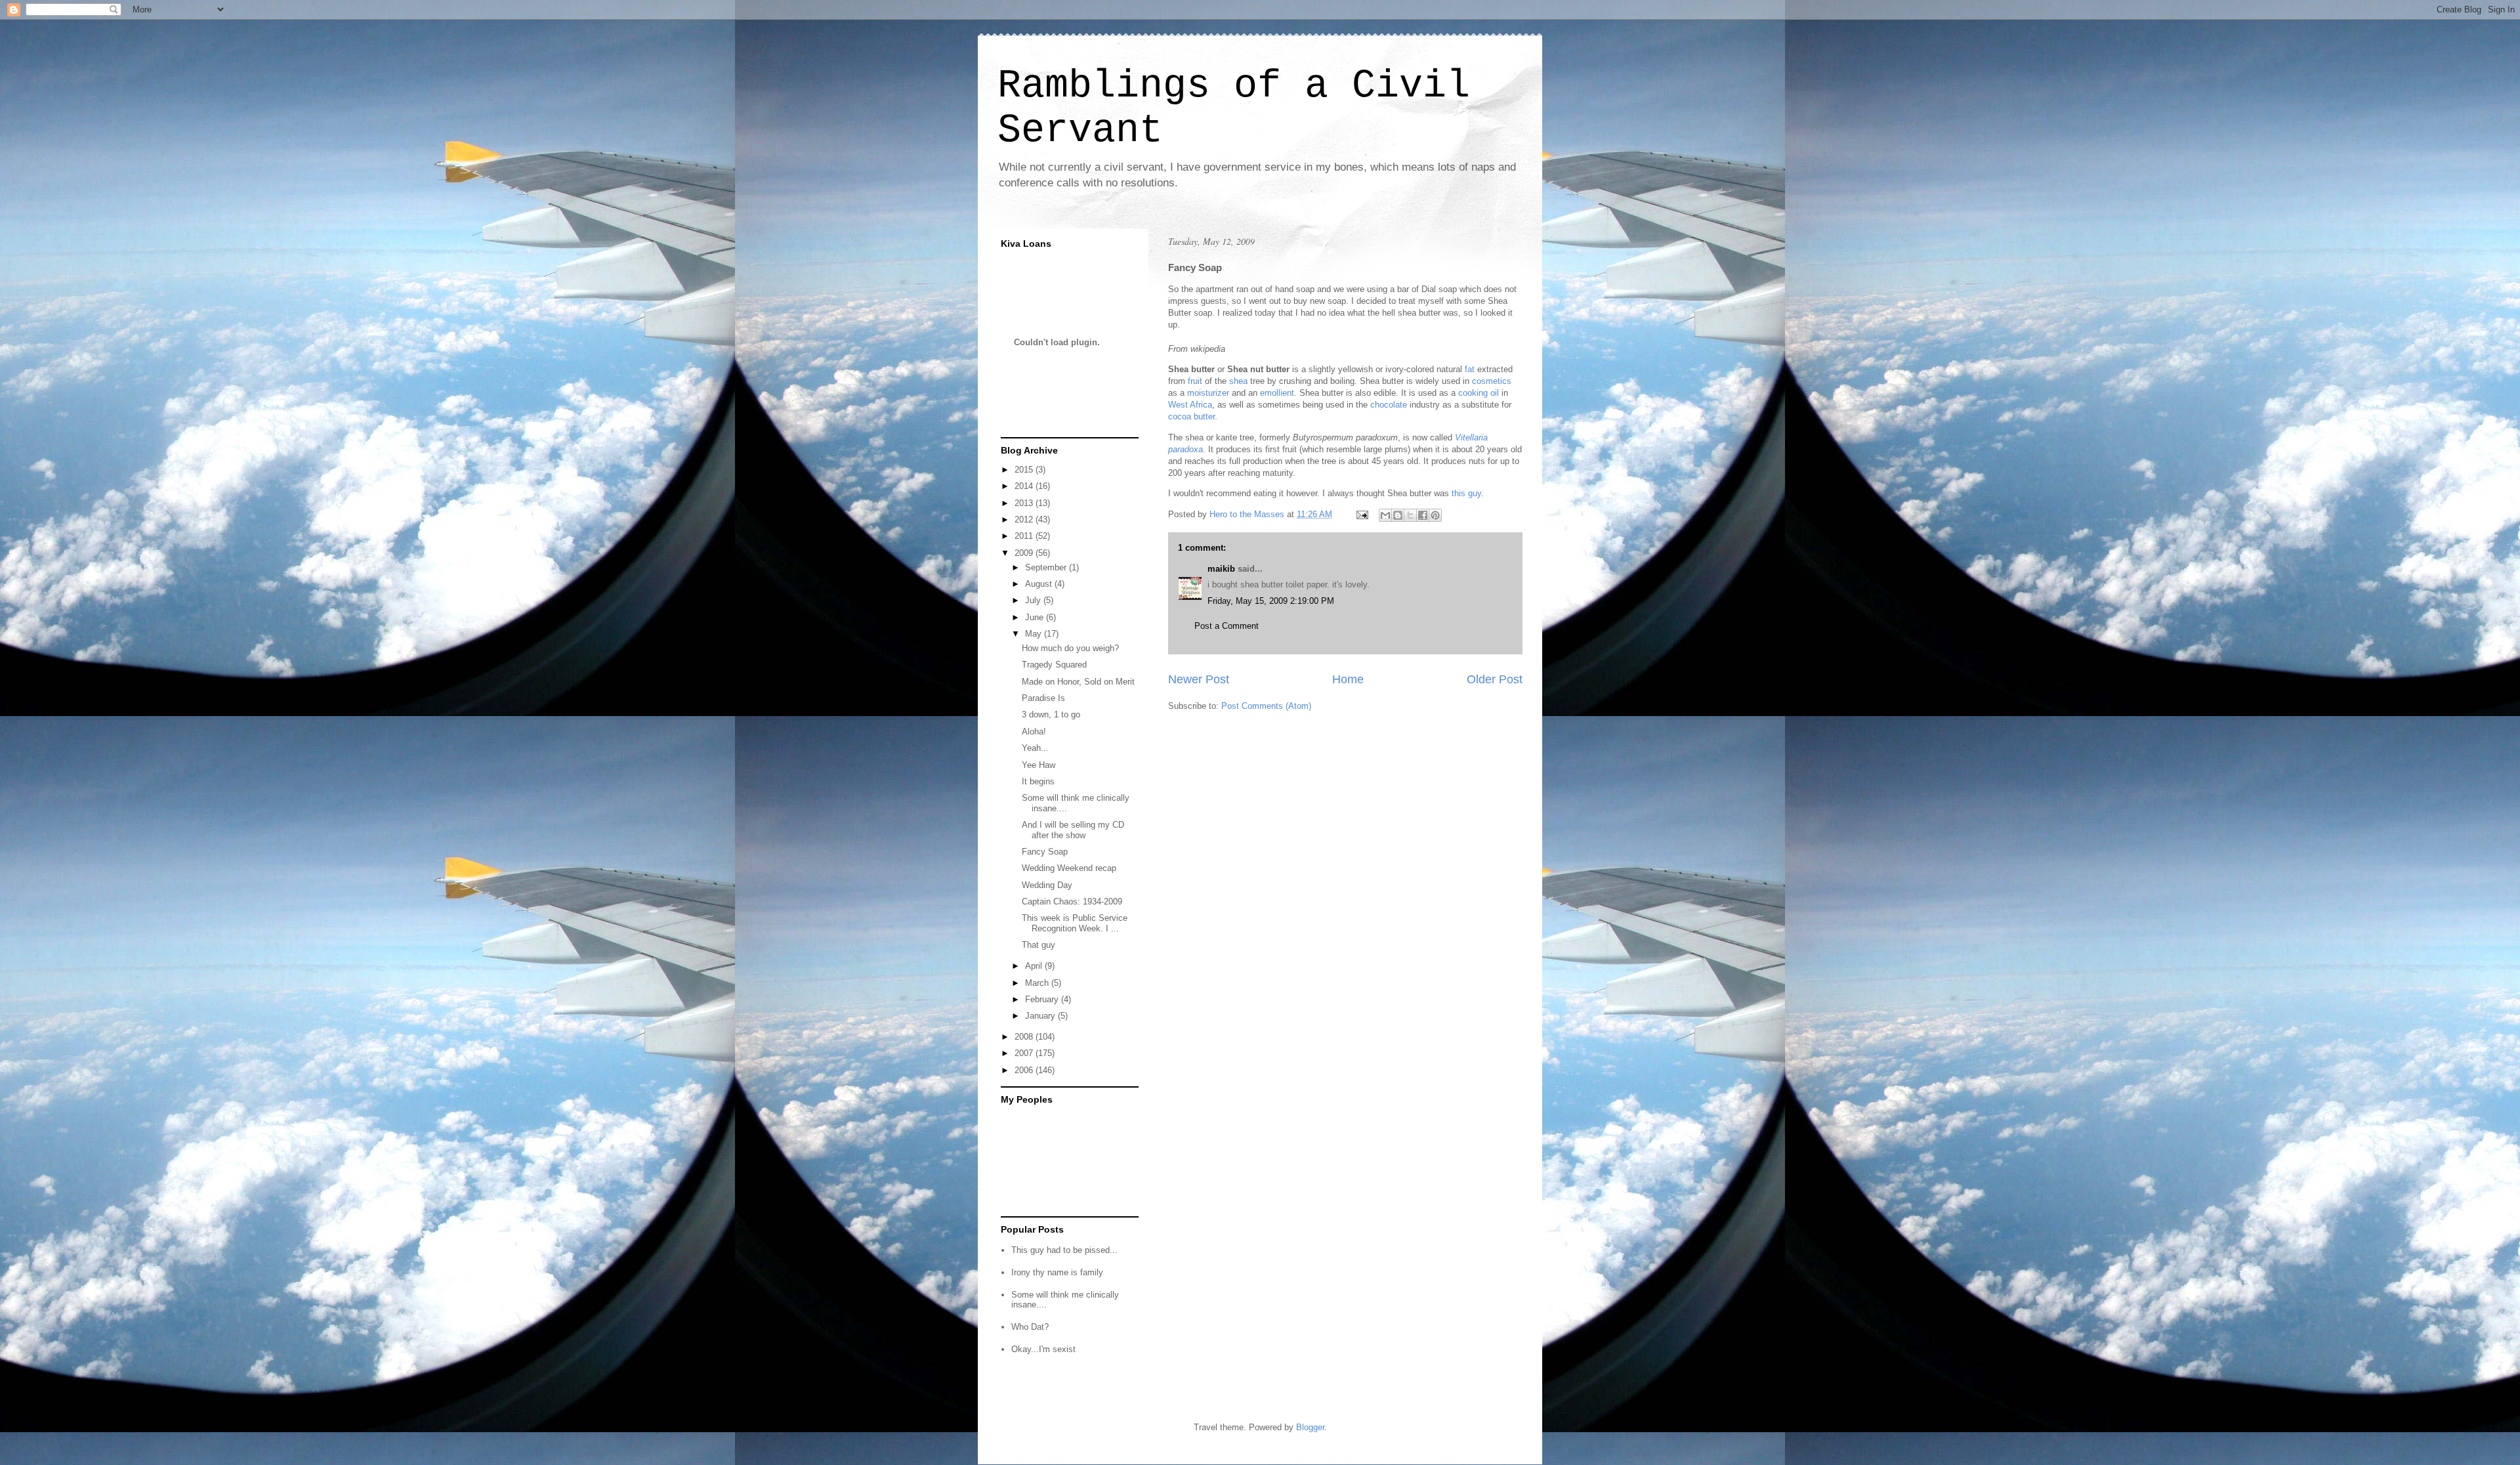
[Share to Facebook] (1423, 515)
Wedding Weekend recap (1069, 868)
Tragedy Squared (1054, 665)
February (1043, 999)
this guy (1466, 493)
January (1041, 1016)
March (1038, 983)
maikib (1221, 569)
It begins (1038, 781)
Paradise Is (1043, 698)
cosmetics (1492, 381)
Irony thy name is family (1057, 1272)
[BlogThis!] (1398, 515)
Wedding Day (1047, 885)
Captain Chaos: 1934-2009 (1072, 902)
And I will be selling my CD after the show (1073, 830)
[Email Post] (1361, 514)
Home (1348, 679)
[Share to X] (1410, 515)
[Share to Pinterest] (1435, 515)
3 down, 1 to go (1051, 714)
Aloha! (1034, 732)
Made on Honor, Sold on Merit (1078, 682)
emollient (1277, 393)
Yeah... (1035, 748)
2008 (1025, 1037)
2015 (1025, 470)
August (1040, 584)
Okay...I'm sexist (1043, 1349)
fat (1470, 369)
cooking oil (1479, 393)
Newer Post (1199, 679)
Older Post (1495, 679)
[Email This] (1385, 515)
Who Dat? (1030, 1327)
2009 (1025, 553)
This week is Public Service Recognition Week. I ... (1075, 923)
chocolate (1389, 405)
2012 (1025, 520)
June (1036, 617)
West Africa (1190, 405)
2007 (1025, 1053)
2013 (1025, 503)
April (1035, 966)
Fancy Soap (1045, 852)
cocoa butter (1191, 416)
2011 (1025, 536)
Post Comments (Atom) (1266, 706)
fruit (1195, 381)
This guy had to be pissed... (1064, 1250)
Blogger (1310, 1427)
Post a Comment (1227, 626)
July (1034, 600)
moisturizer (1208, 393)
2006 (1025, 1070)
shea (1238, 381)
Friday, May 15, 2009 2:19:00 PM (1271, 601)
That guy (1039, 945)
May (1035, 634)
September (1047, 567)
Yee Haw (1039, 765)
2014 (1025, 486)
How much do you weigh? (1070, 648)
